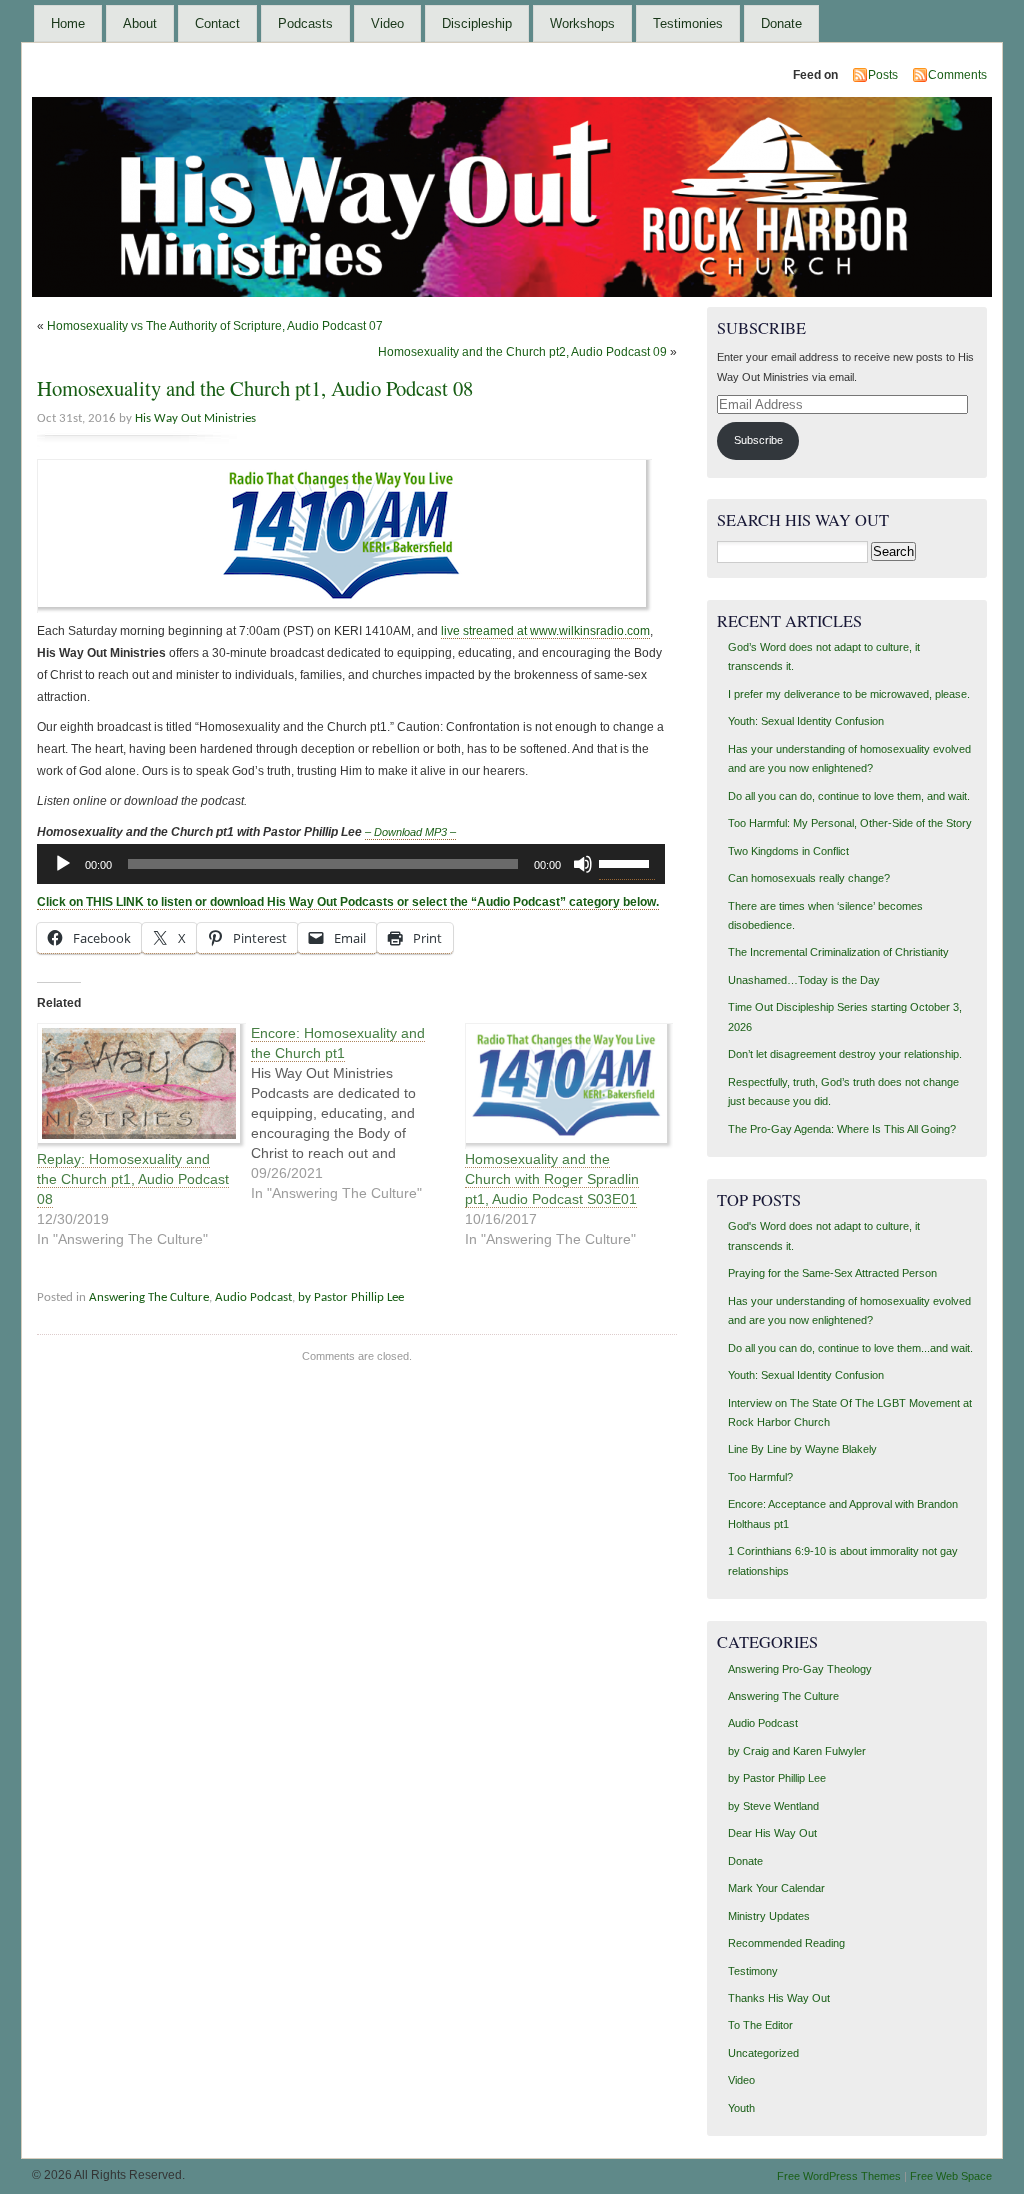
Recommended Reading (786, 1943)
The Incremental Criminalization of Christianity (838, 952)
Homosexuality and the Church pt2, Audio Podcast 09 (522, 352)
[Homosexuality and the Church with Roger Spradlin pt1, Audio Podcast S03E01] (562, 1086)
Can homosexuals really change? (809, 878)
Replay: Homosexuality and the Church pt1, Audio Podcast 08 (133, 1179)
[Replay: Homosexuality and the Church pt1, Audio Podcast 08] (134, 1086)
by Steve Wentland (773, 1806)
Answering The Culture (149, 1297)
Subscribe (758, 440)
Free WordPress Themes (839, 2176)
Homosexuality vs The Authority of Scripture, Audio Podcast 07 (215, 326)
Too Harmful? (760, 1477)
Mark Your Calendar (776, 1888)
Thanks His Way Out (779, 1998)
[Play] (63, 864)
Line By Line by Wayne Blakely (802, 1449)
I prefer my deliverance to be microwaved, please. (849, 694)
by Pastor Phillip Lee (351, 1297)
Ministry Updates (769, 1916)
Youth (741, 2108)
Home (68, 23)
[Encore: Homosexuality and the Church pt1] (358, 1113)
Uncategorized (763, 2053)
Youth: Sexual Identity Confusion (806, 721)
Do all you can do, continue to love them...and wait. (850, 1348)
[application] (351, 864)
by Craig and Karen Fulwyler (797, 1751)
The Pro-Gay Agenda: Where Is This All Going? (842, 1129)
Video (387, 23)
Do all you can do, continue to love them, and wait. (849, 796)
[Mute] (583, 864)
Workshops (582, 23)
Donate (781, 23)
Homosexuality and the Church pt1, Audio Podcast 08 (255, 388)
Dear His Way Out (772, 1833)
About (140, 23)
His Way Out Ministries (195, 418)
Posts (883, 75)
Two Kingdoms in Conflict (788, 851)
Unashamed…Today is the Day (804, 980)
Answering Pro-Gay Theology (800, 1669)
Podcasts (305, 23)
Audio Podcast (253, 1297)
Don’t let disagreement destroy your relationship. (845, 1054)
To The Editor (760, 2025)
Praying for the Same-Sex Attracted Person (832, 1273)
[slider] (627, 862)
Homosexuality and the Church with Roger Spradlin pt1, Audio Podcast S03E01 (552, 1179)
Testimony (753, 1971)
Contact (217, 23)
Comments (957, 75)
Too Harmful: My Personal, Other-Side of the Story (850, 823)
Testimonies (688, 23)
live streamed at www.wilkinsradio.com (545, 631)
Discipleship (477, 23)
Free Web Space (951, 2176)
